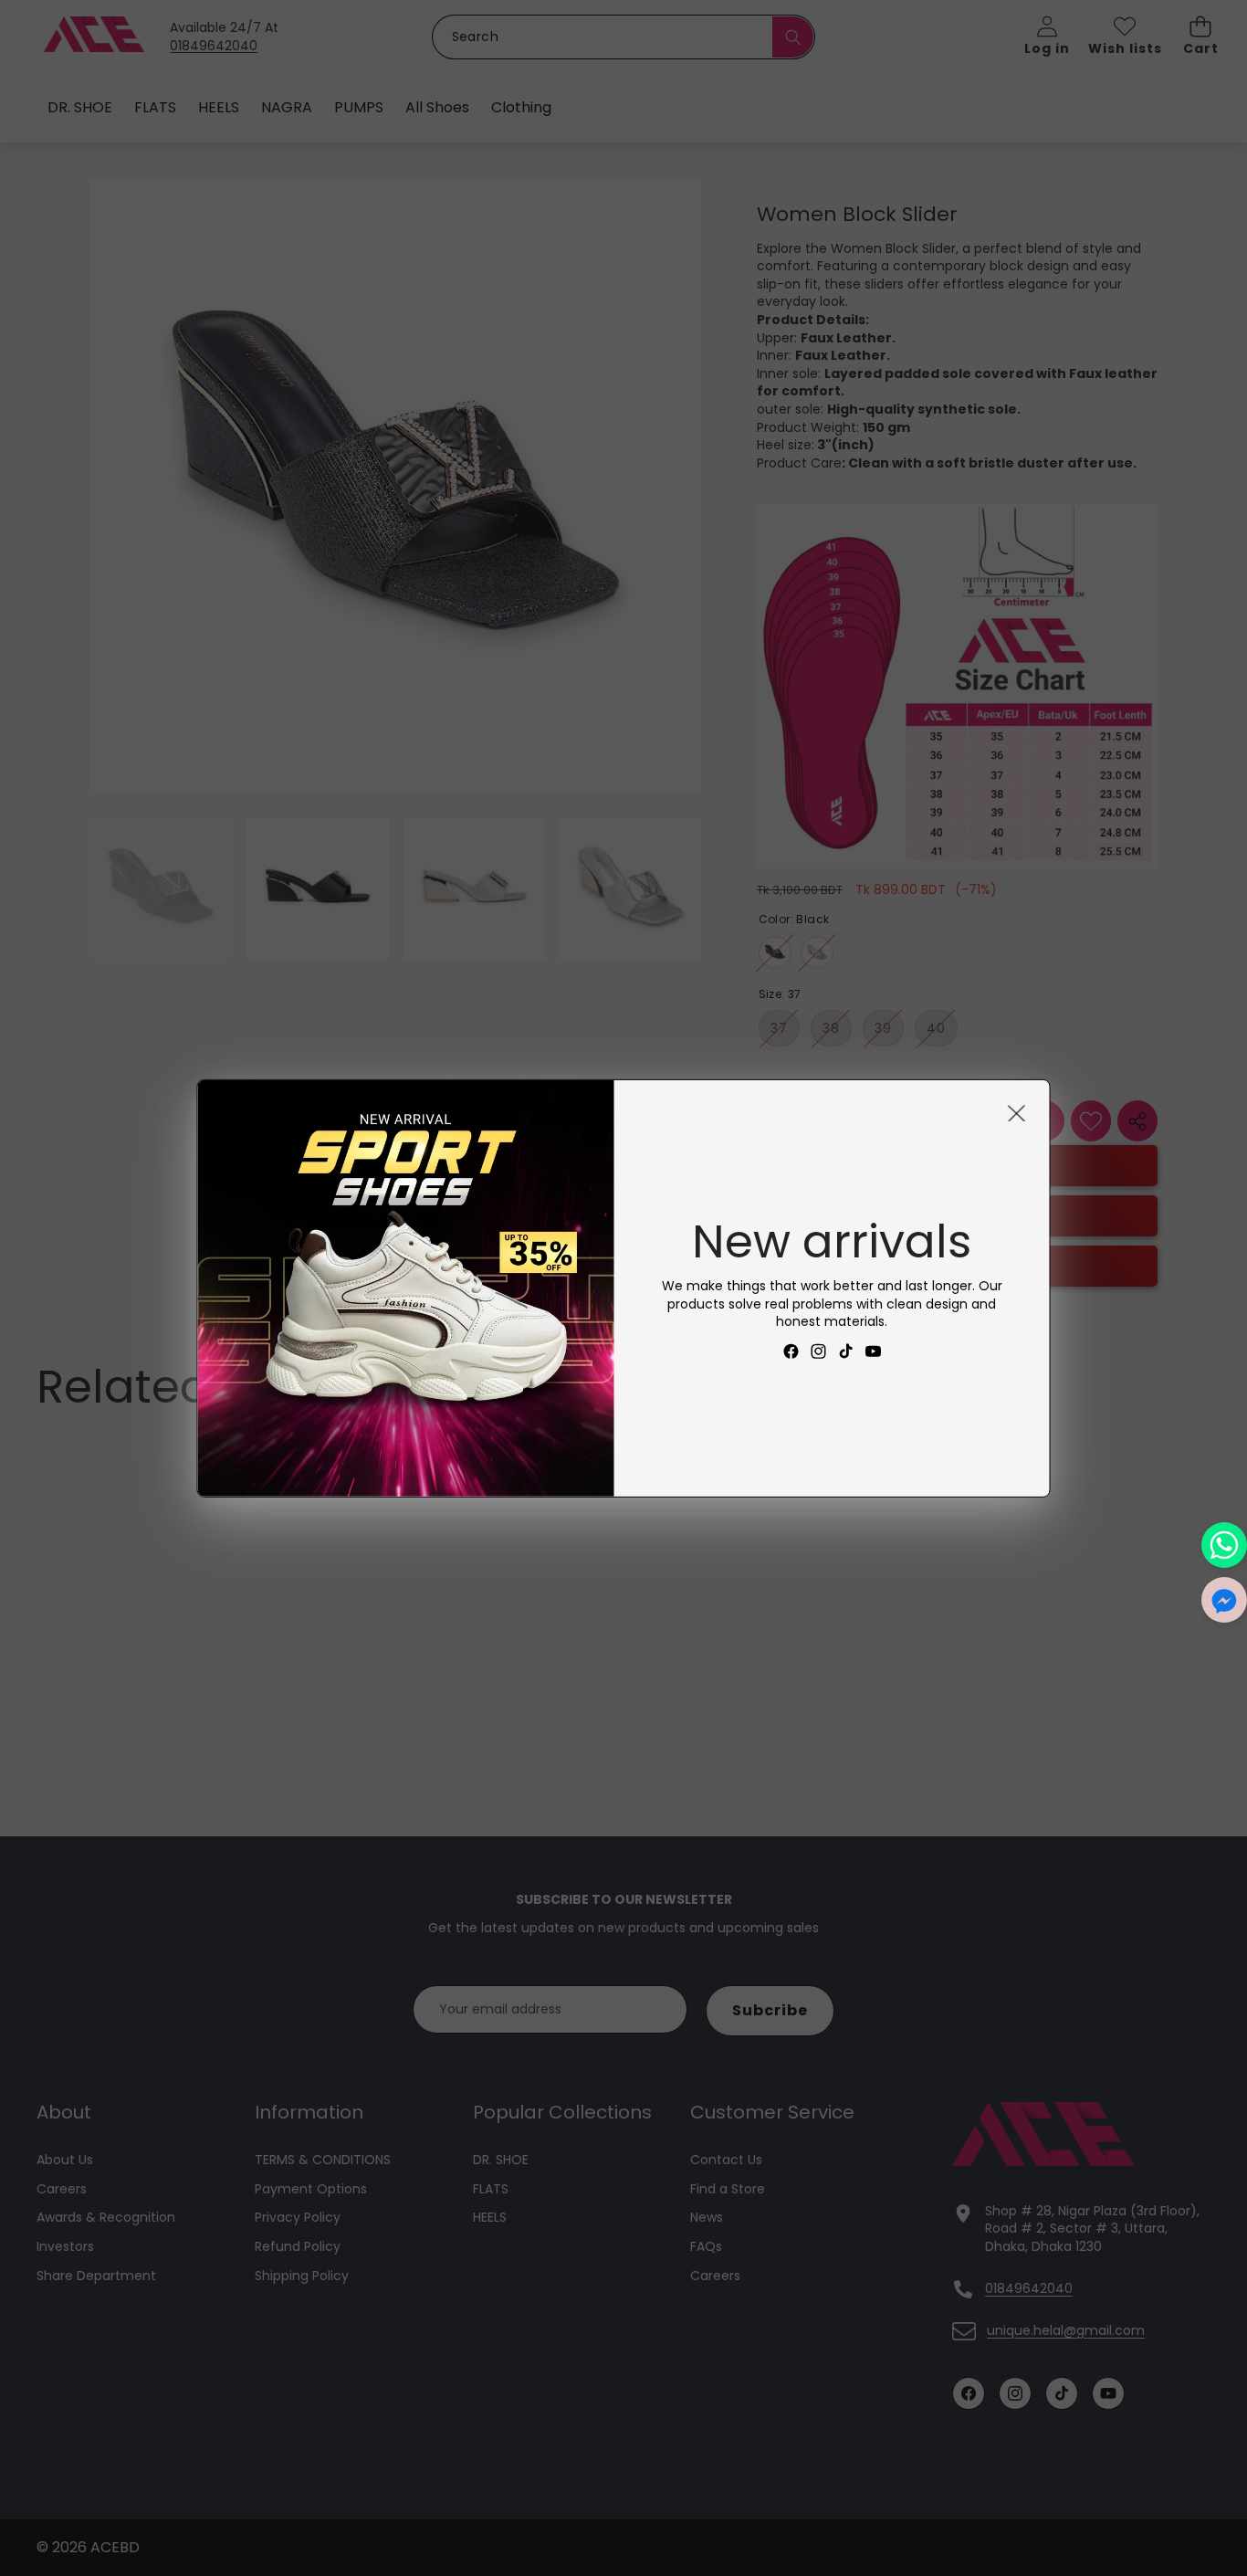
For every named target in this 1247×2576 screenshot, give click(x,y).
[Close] (1017, 1112)
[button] (1224, 1600)
